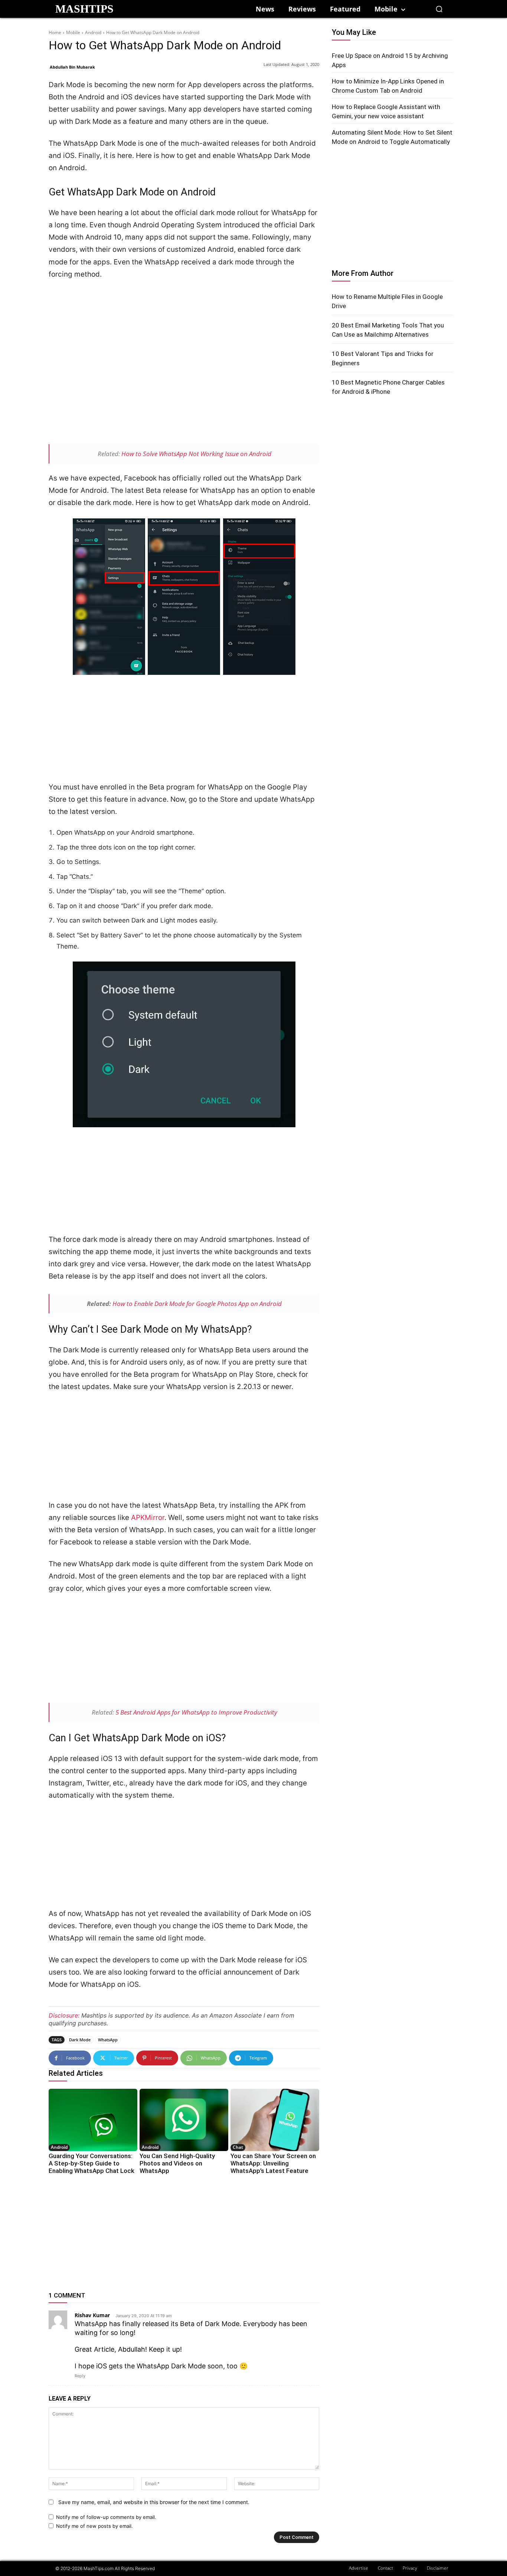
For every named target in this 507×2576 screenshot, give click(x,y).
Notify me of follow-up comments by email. (106, 2517)
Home (55, 32)
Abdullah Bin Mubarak (72, 67)
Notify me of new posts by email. (94, 2526)
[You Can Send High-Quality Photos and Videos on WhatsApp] (184, 2120)
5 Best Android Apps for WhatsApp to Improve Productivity (196, 1712)
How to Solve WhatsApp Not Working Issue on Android (196, 454)
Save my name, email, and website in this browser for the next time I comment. (154, 2502)
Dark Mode (80, 2040)
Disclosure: (64, 2015)
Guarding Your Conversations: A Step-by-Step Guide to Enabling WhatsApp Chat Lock (91, 2163)
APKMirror (148, 1518)
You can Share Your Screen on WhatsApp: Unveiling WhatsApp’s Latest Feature (273, 2163)
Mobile (73, 32)
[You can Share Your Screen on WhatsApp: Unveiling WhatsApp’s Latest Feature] (275, 2120)
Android (93, 32)
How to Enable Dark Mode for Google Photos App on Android (197, 1304)
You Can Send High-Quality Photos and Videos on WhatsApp (177, 2163)
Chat (238, 2147)
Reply (80, 2376)
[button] (439, 9)
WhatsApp (108, 2040)
